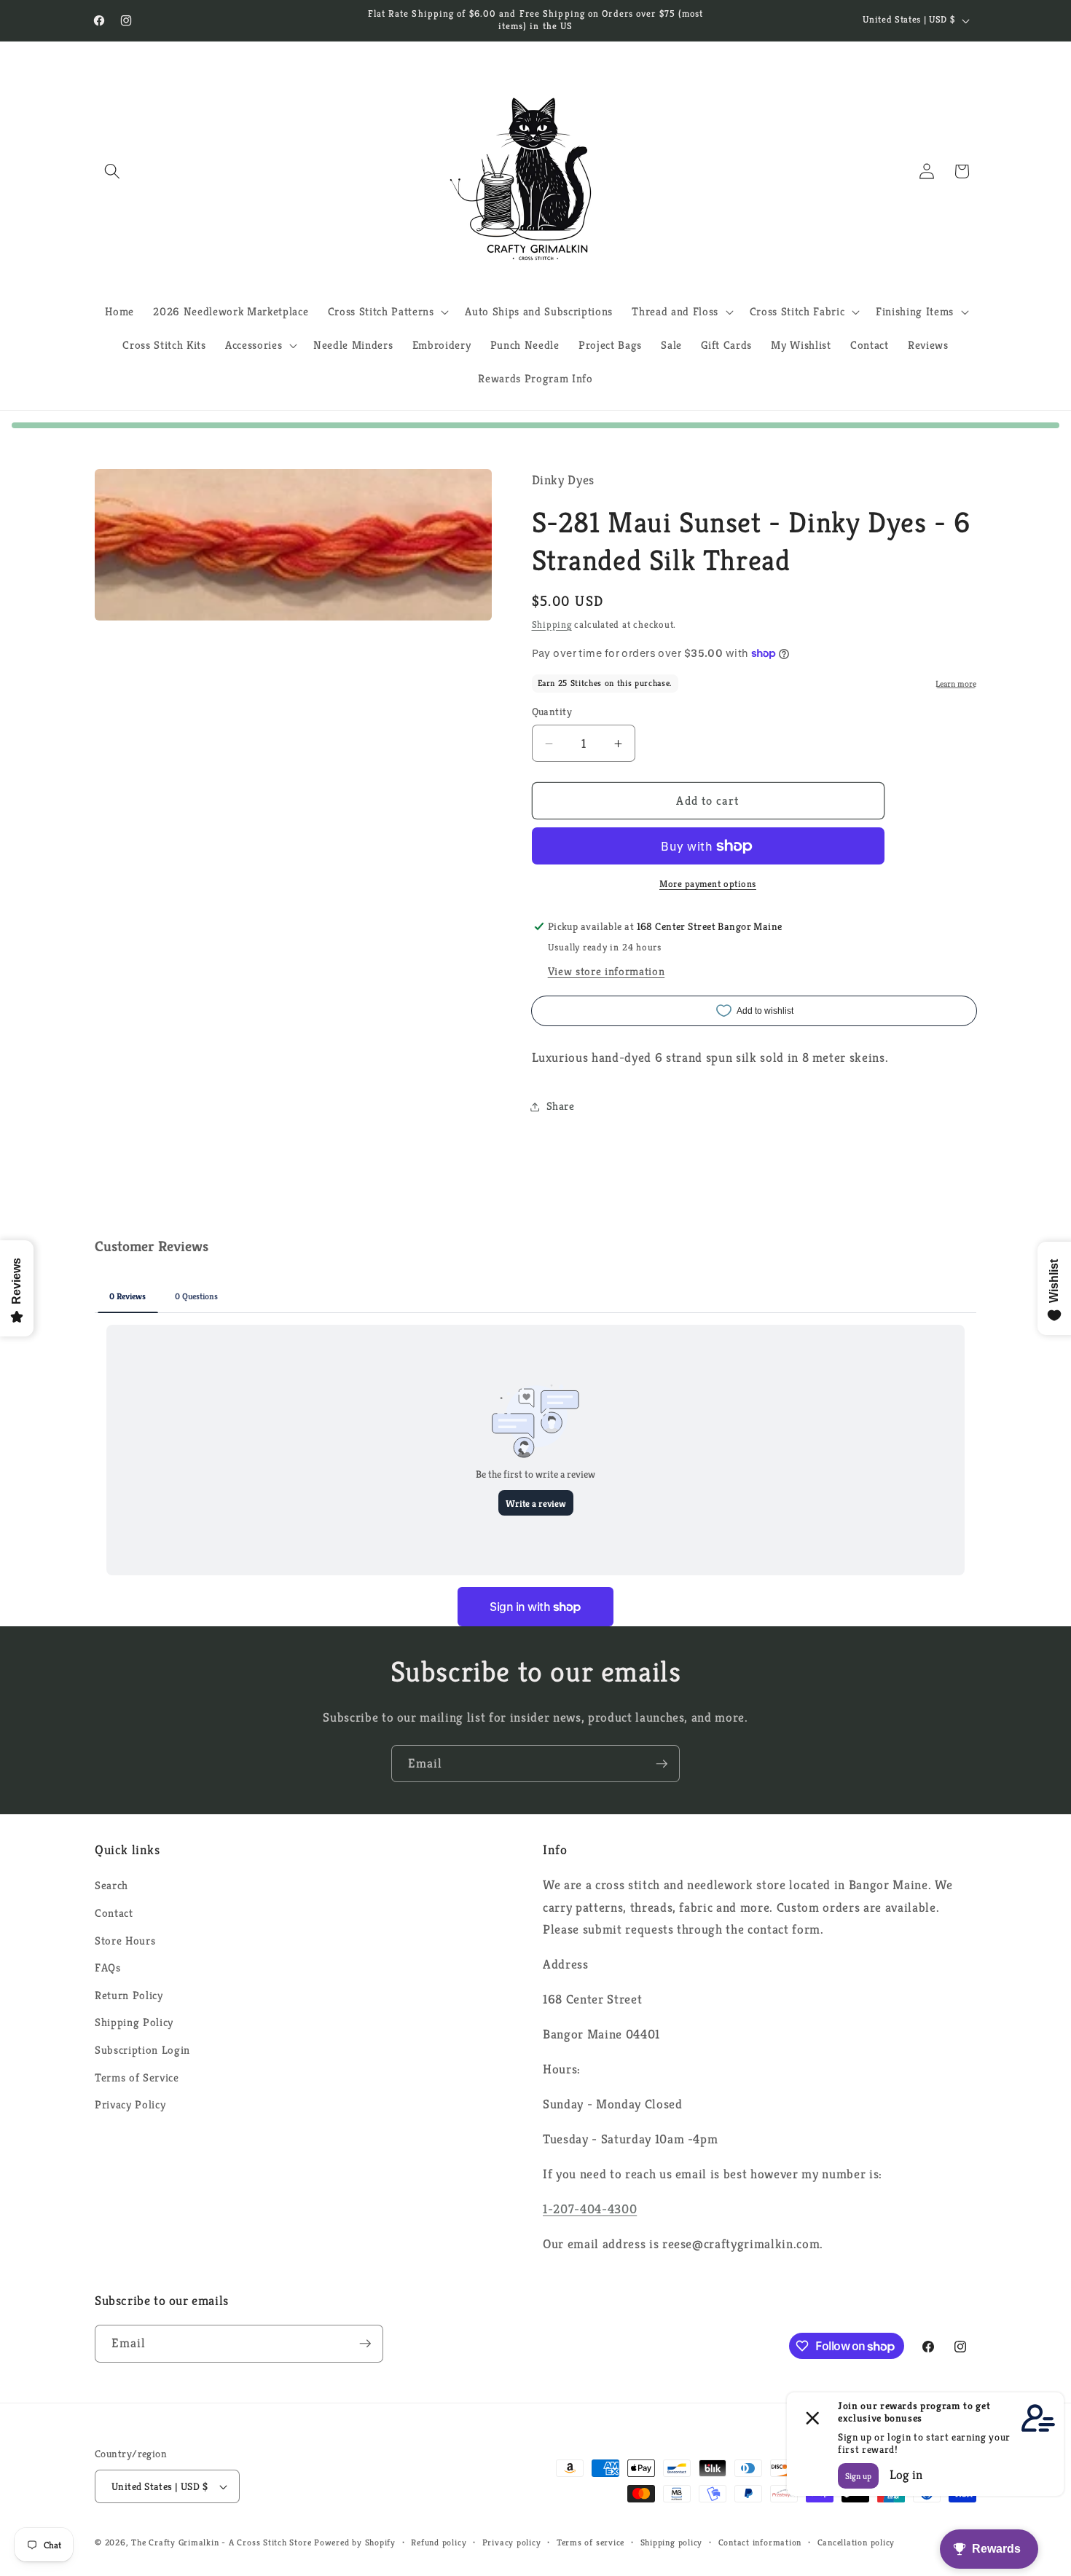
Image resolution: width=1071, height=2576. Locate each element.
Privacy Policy (130, 2104)
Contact (114, 1913)
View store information (607, 971)
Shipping (552, 625)
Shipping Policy (134, 2022)
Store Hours (125, 1941)
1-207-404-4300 (590, 2209)
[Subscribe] (662, 1764)
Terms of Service (137, 2077)
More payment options (708, 884)
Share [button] (561, 1106)
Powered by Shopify (355, 2542)
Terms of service (591, 2542)
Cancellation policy (856, 2542)
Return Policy (129, 1995)
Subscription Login (142, 2050)
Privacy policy (512, 2542)
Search (111, 1885)
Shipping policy (672, 2542)
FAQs (108, 1968)
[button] (112, 171)
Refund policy (439, 2542)
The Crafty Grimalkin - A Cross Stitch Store (221, 2542)
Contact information (760, 2542)
